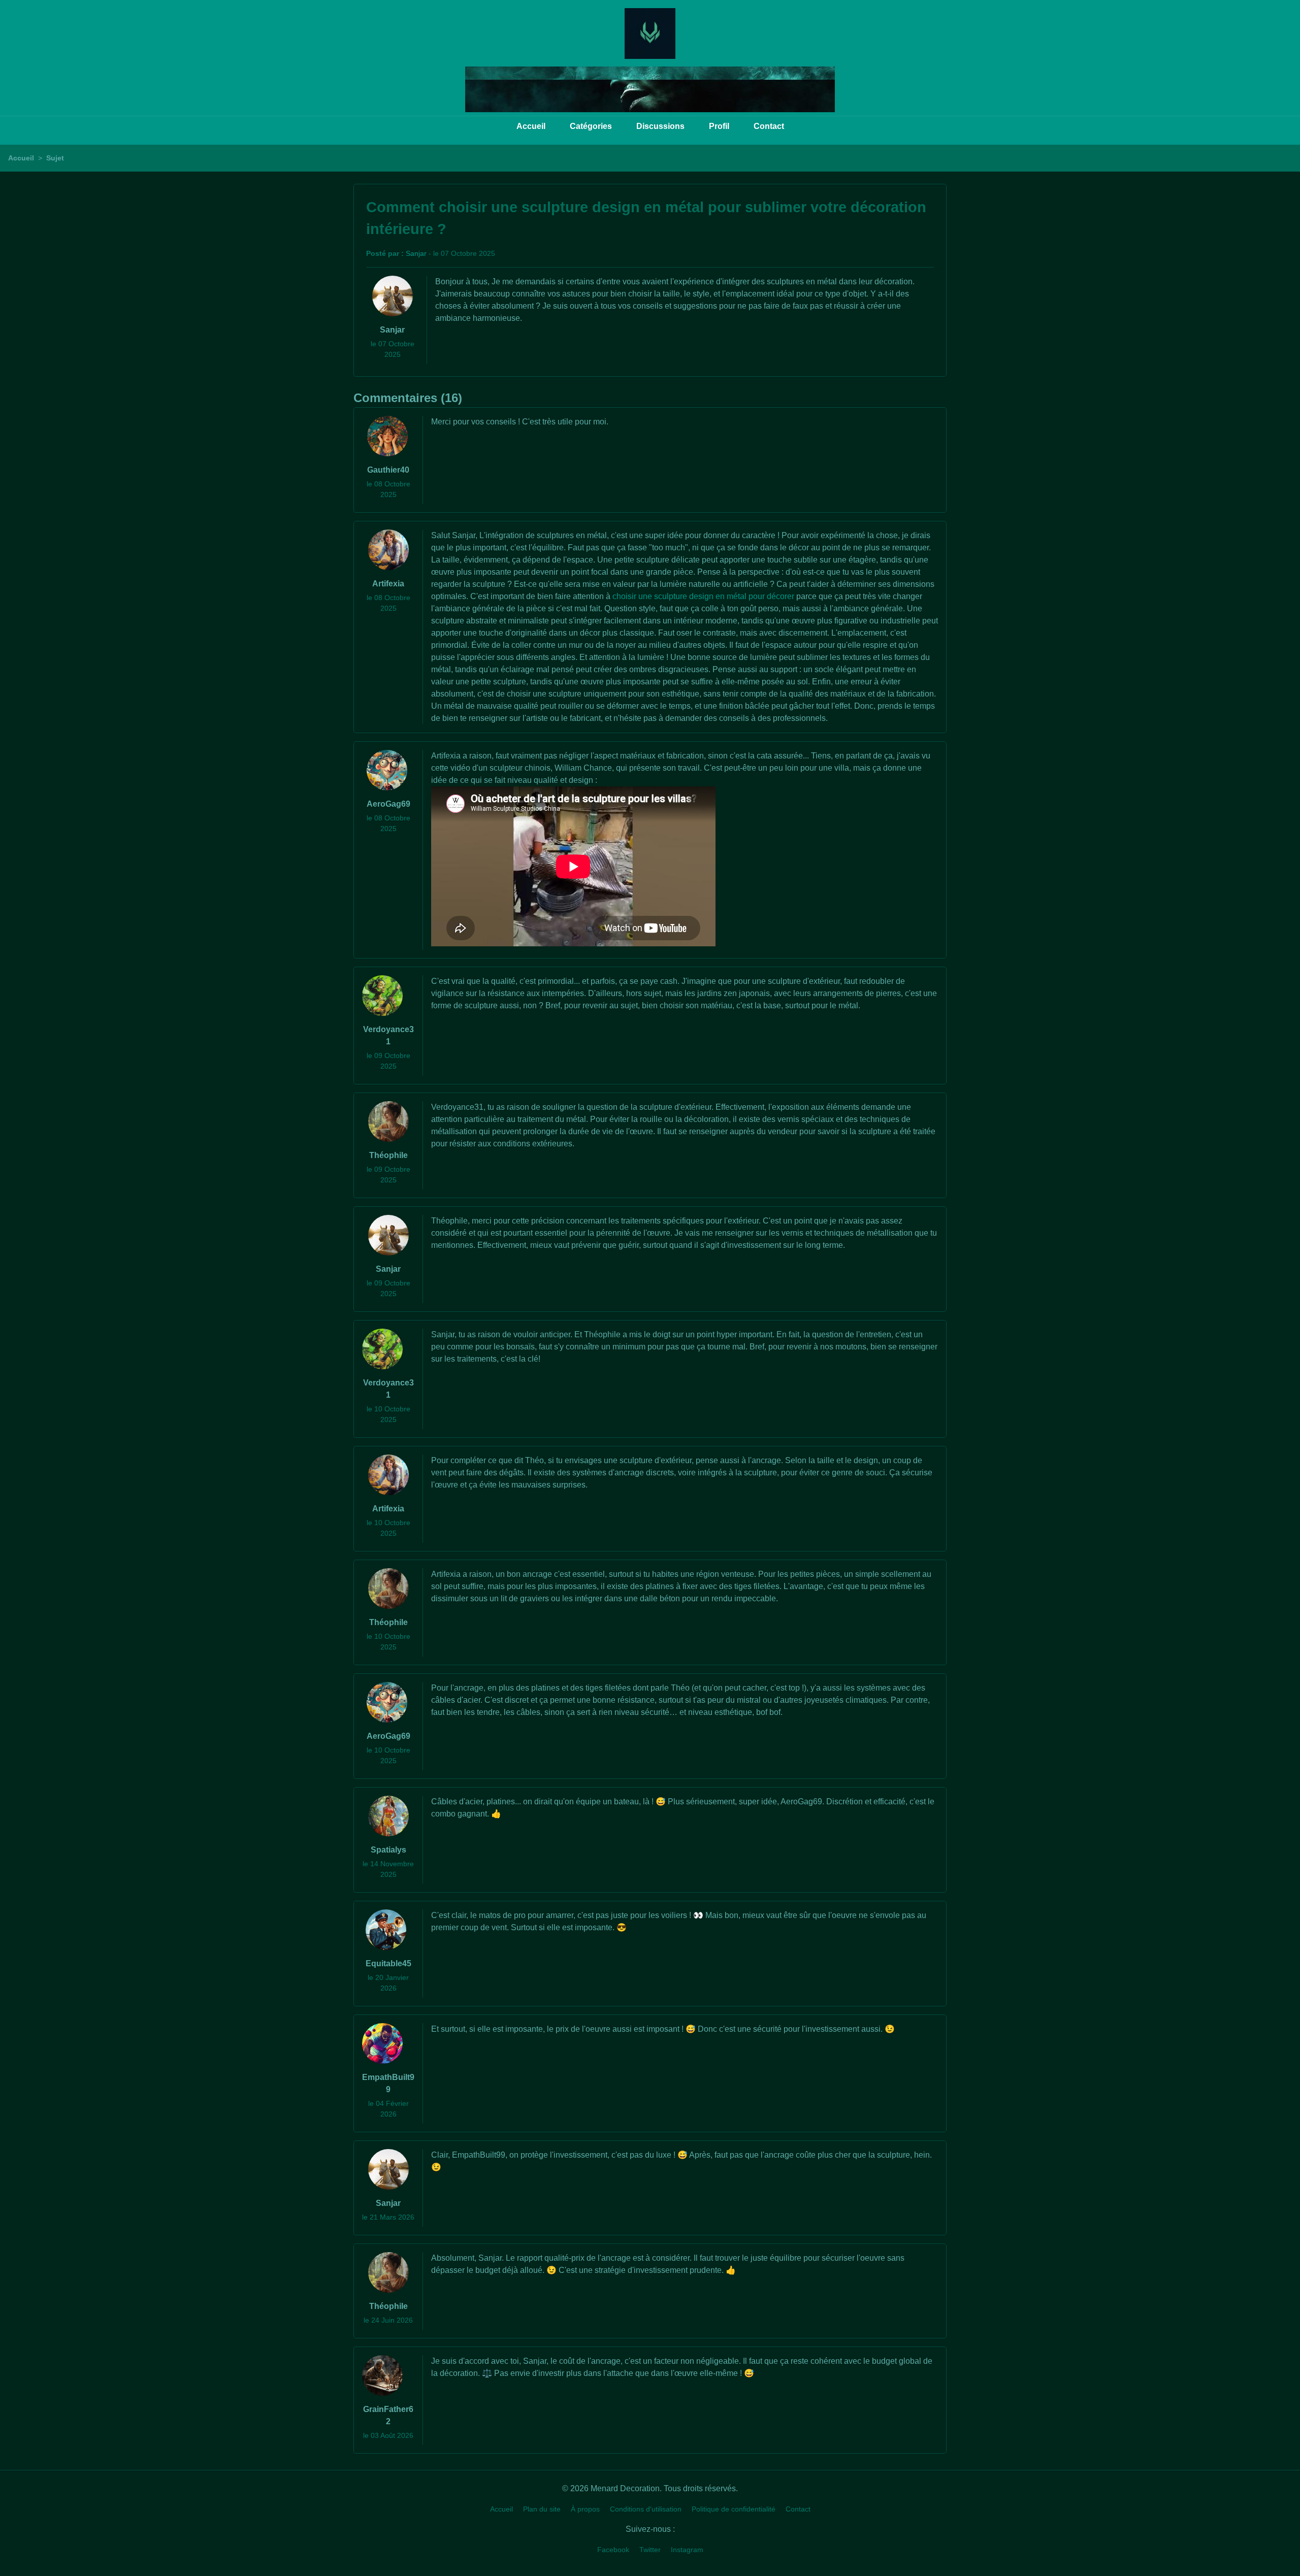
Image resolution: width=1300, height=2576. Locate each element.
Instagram (687, 2550)
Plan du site (542, 2509)
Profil (719, 126)
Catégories (591, 126)
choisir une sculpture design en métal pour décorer (703, 596)
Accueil (531, 126)
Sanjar (416, 253)
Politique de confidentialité (734, 2509)
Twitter (650, 2550)
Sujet (55, 158)
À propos (585, 2509)
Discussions (660, 126)
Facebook (613, 2550)
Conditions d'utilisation (646, 2509)
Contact (769, 126)
